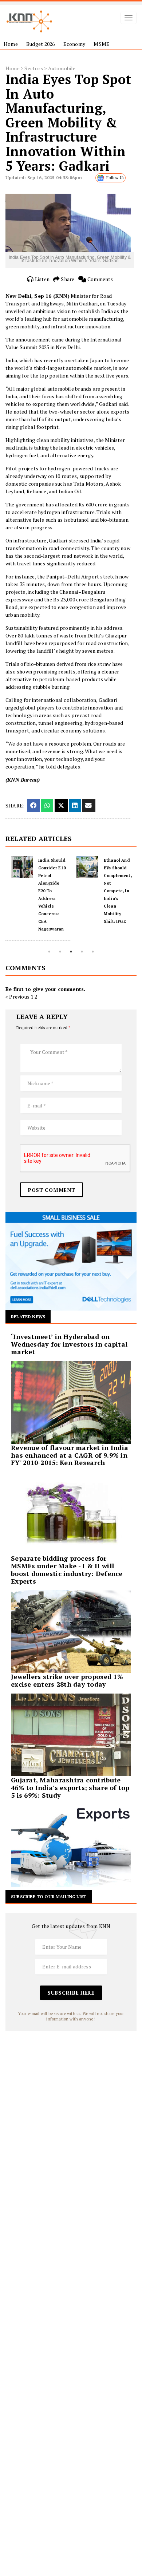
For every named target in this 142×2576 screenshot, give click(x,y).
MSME (102, 44)
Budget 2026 (40, 44)
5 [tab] (93, 952)
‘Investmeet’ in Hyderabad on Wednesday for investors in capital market (69, 1344)
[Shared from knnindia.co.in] (88, 805)
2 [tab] (60, 952)
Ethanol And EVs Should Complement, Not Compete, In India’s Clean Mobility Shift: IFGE (57, 891)
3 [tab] (71, 952)
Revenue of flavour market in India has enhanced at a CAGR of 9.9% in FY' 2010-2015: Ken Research (70, 1455)
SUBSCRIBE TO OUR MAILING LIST (49, 1897)
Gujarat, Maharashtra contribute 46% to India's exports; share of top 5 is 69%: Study (70, 1787)
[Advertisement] (71, 2102)
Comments (100, 279)
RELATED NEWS (28, 1317)
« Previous (17, 997)
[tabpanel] (43, 895)
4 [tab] (82, 952)
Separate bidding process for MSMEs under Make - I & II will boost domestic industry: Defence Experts (67, 1569)
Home (11, 44)
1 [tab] (49, 952)
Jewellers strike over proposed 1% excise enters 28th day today (67, 1680)
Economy (74, 44)
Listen (42, 279)
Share (67, 279)
